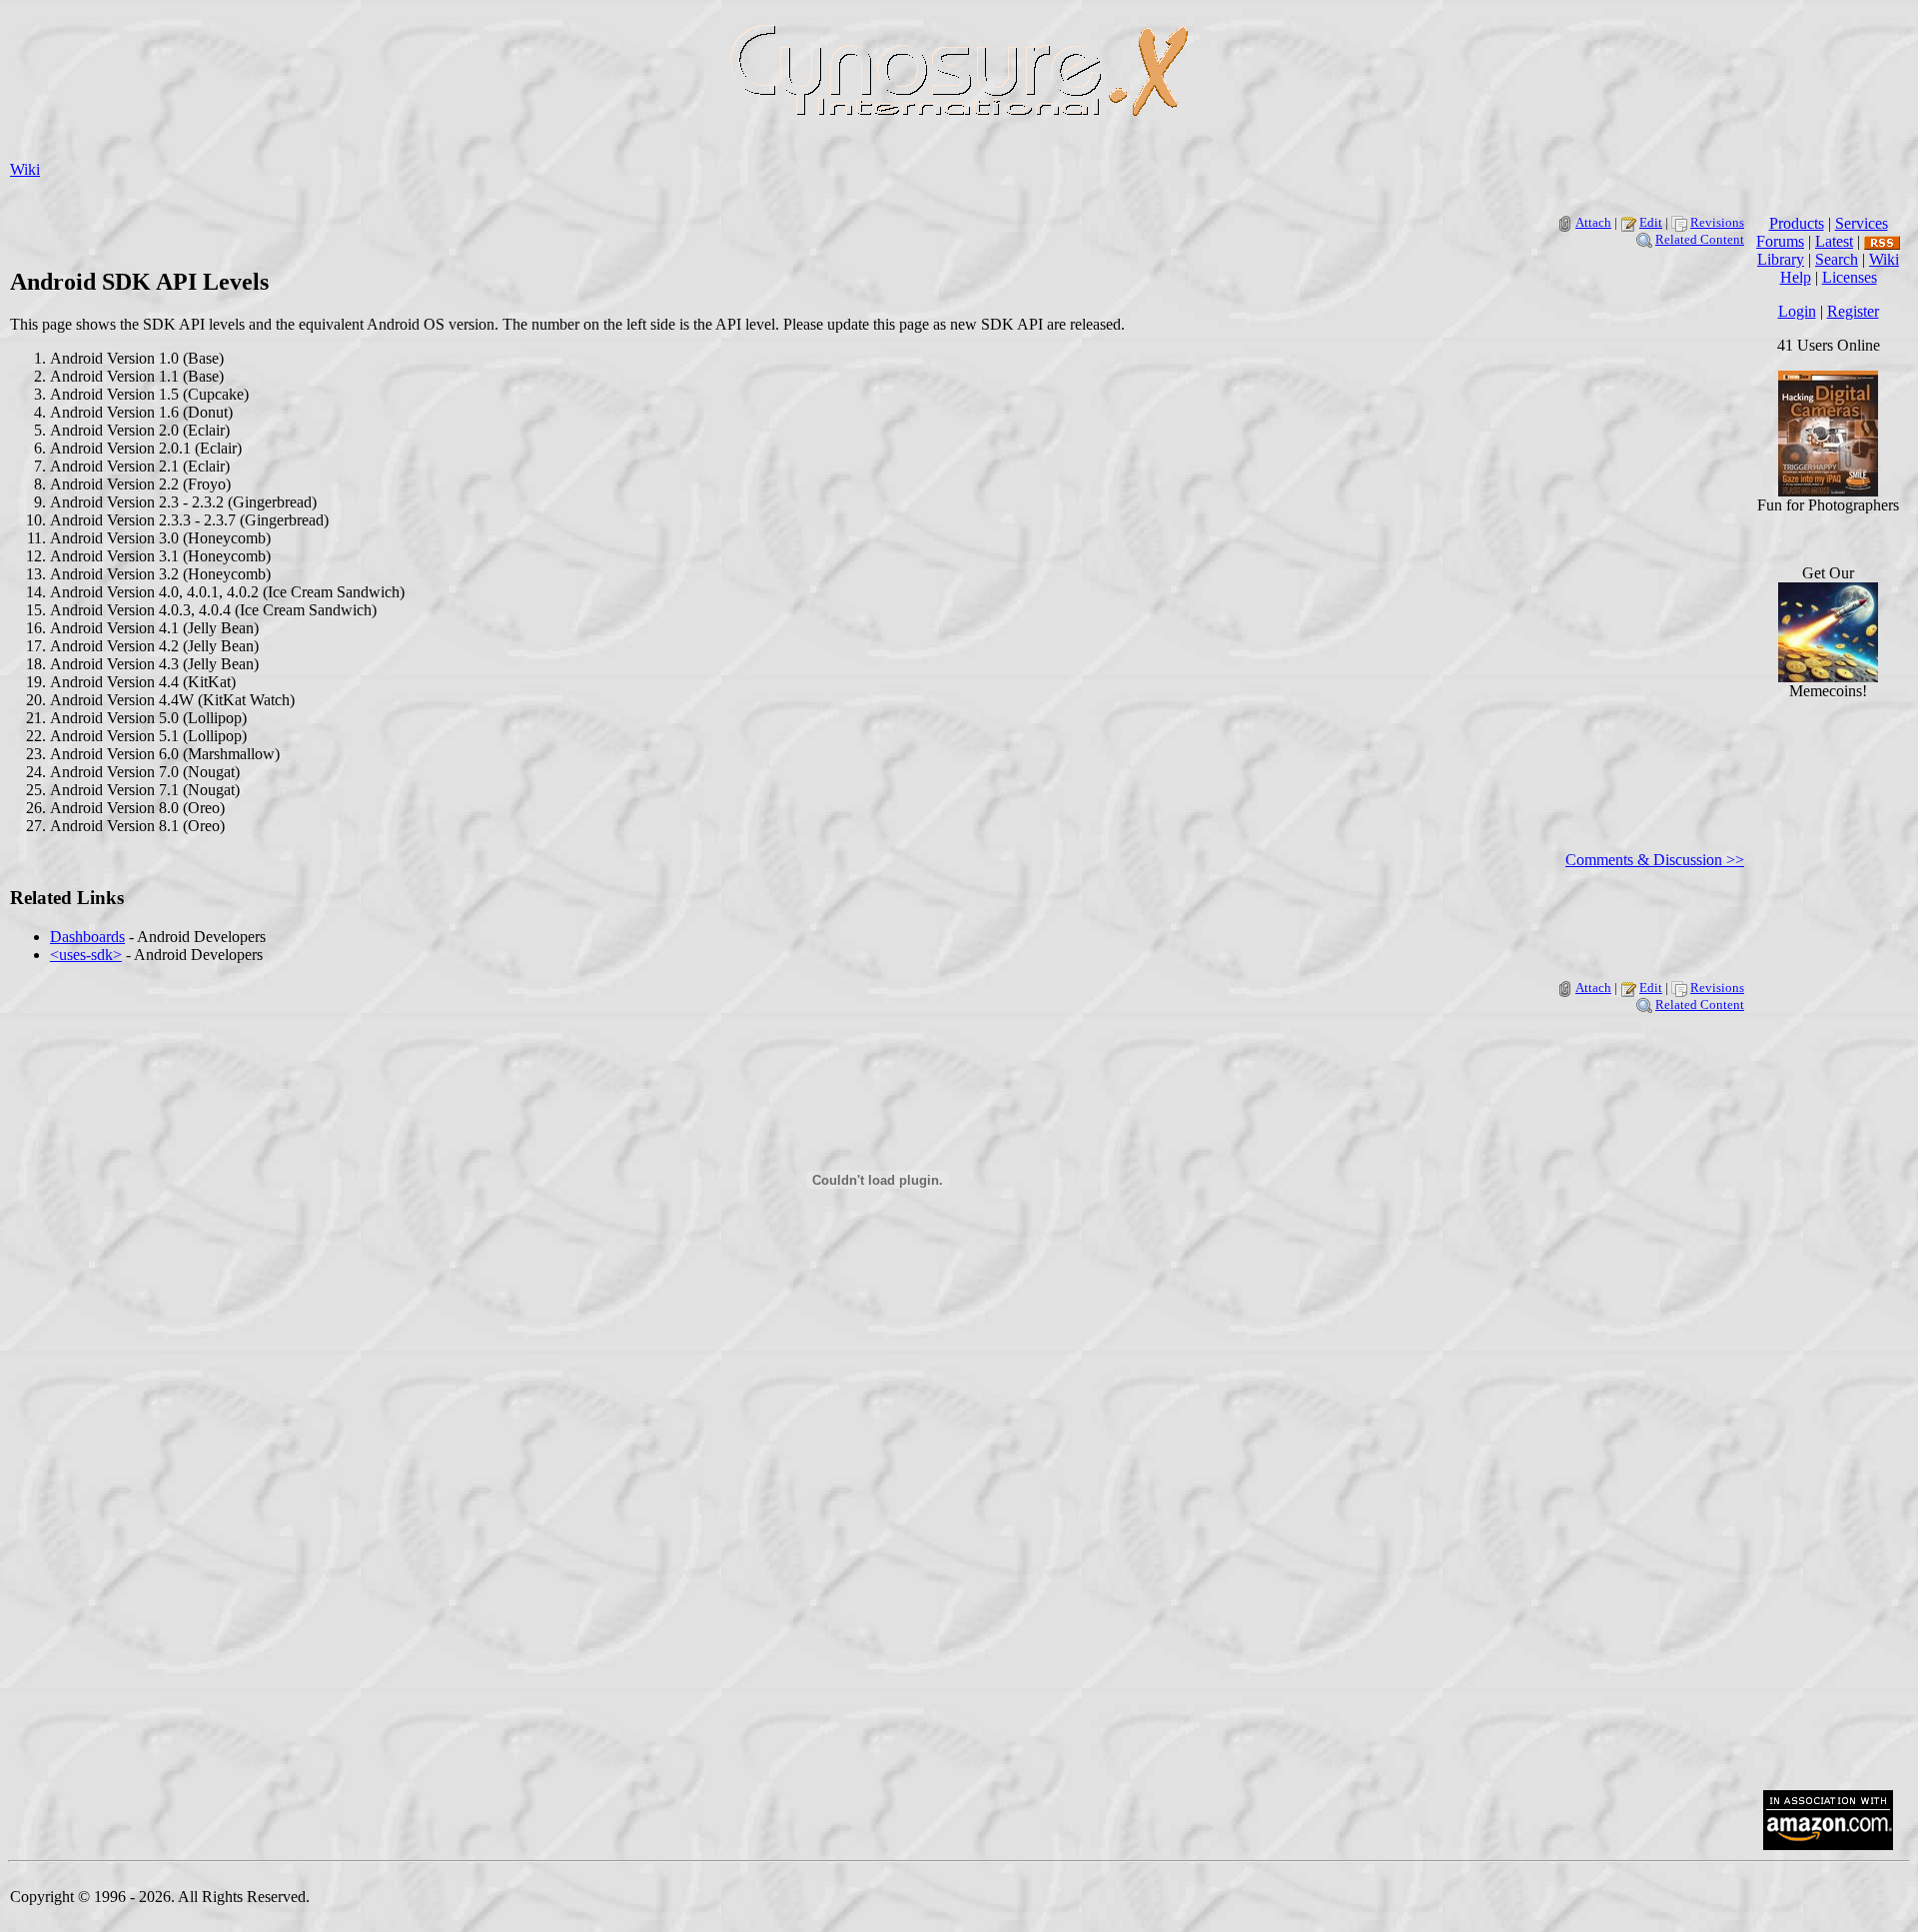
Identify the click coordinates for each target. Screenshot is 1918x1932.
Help (1796, 277)
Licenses (1850, 277)
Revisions (1717, 222)
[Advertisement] (1828, 1472)
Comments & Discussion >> (1655, 860)
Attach (1593, 222)
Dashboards (87, 937)
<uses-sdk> (86, 955)
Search (1837, 259)
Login (1797, 311)
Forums (1780, 241)
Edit (1651, 222)
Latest (1834, 241)
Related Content (1700, 239)
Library (1781, 259)
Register (1853, 311)
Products (1797, 223)
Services (1862, 223)
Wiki (25, 169)
